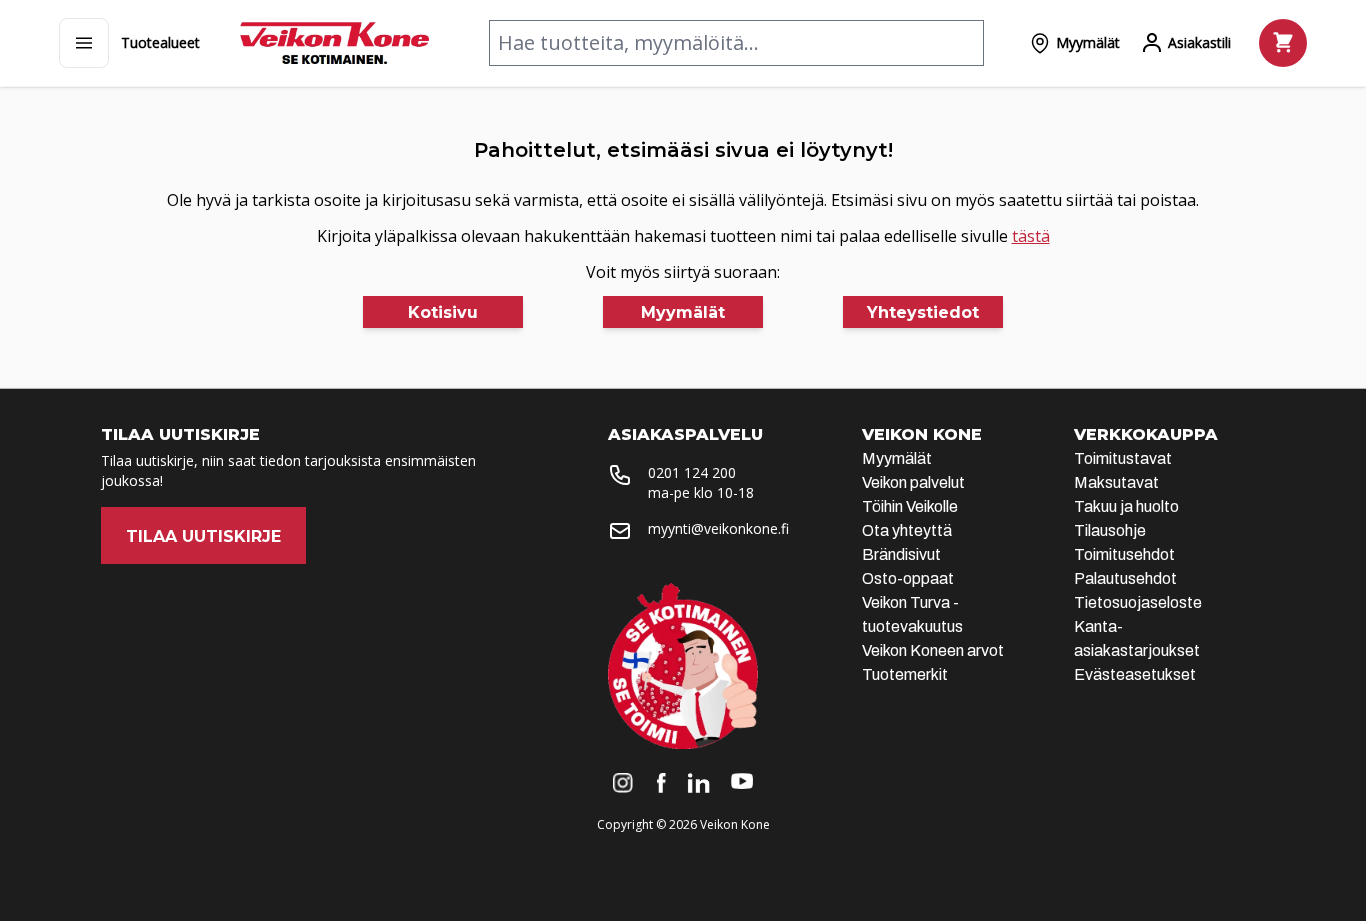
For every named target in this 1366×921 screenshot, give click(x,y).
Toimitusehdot (1124, 554)
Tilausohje (1110, 530)
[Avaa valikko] (84, 43)
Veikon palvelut (913, 482)
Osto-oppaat (908, 578)
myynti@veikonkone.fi (718, 528)
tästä (1031, 236)
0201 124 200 (692, 472)
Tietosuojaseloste (1138, 602)
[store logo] (334, 43)
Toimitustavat (1123, 458)
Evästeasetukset (1135, 674)
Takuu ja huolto (1126, 506)
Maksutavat (1116, 482)
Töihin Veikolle (910, 506)
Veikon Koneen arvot (933, 650)
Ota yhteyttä (907, 530)
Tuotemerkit (905, 674)
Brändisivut (901, 554)
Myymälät (897, 458)
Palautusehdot (1125, 578)
